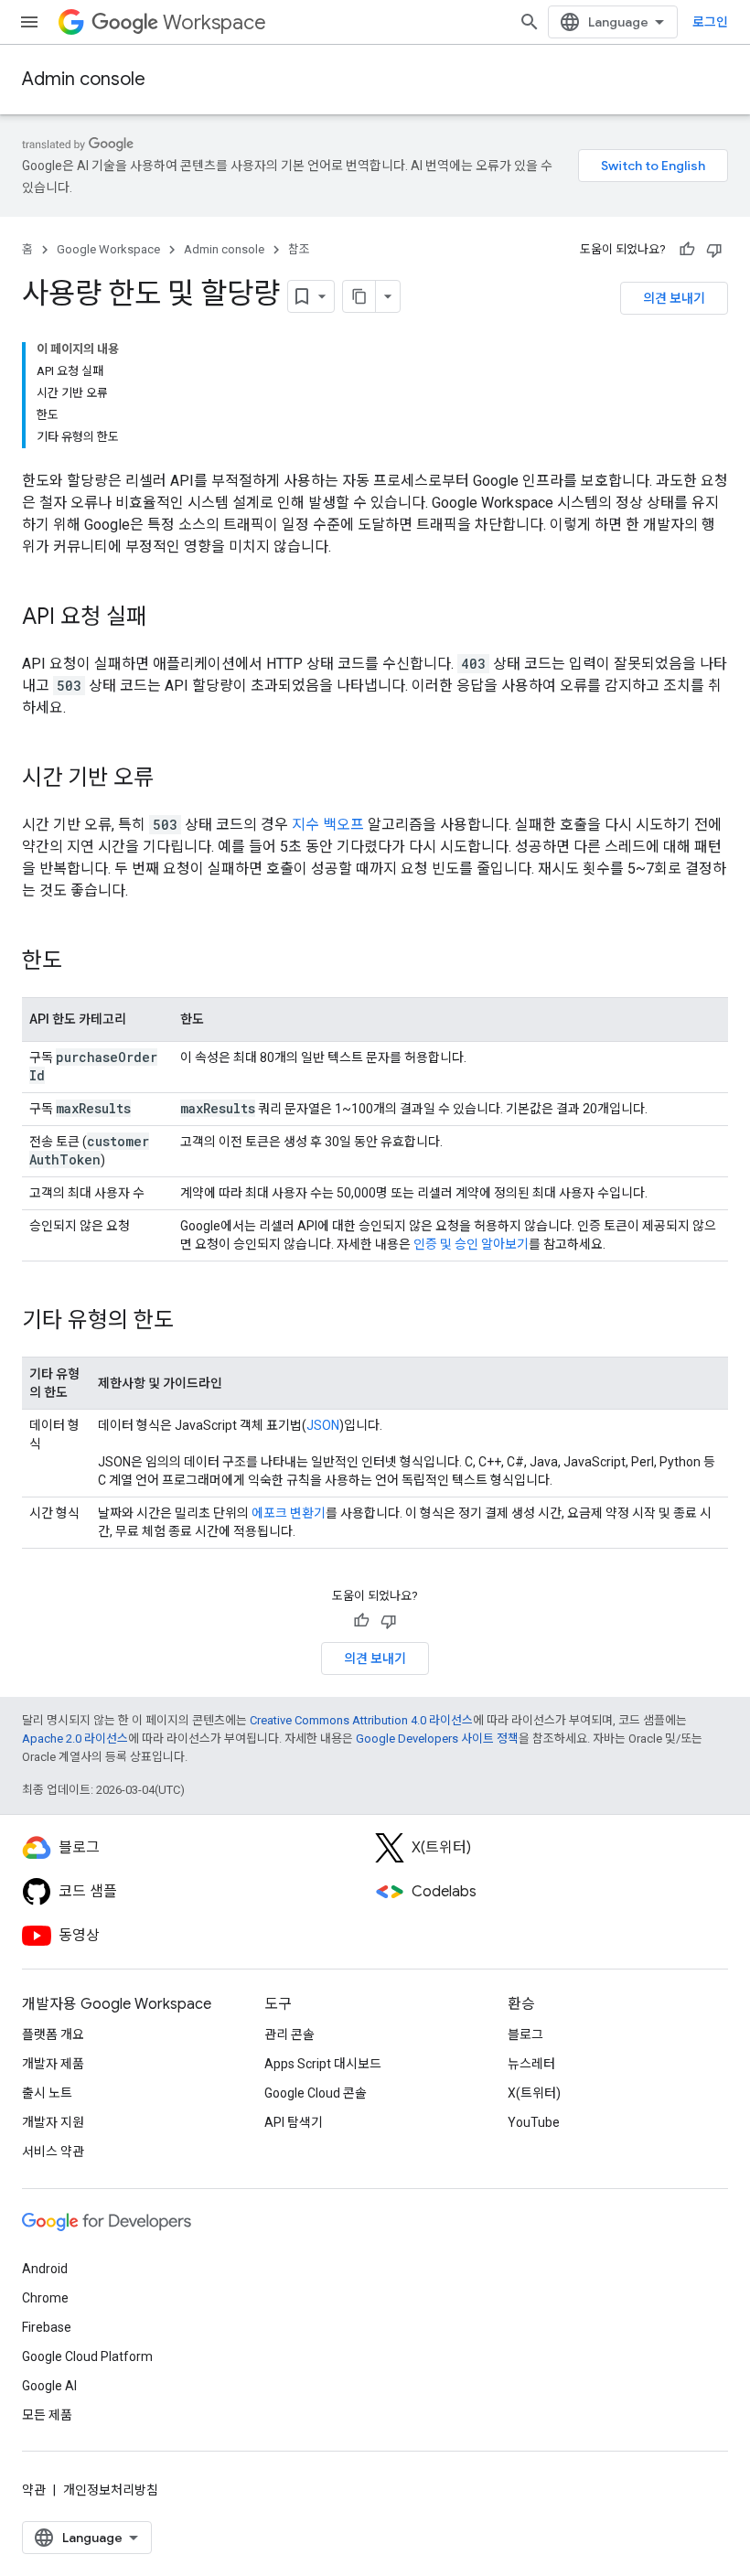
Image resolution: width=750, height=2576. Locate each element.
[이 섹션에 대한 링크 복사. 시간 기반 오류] (172, 779)
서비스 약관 (53, 2152)
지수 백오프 (328, 825)
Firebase (47, 2327)
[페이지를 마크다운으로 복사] (359, 296)
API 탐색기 (294, 2122)
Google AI (49, 2386)
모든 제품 (47, 2415)
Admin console (84, 79)
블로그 (525, 2034)
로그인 (710, 22)
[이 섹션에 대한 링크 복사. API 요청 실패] (165, 618)
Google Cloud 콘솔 (316, 2093)
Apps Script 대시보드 (323, 2064)
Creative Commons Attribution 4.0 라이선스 (361, 1720)
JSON (323, 1425)
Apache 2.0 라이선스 (75, 1739)
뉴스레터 (531, 2064)
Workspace (214, 22)
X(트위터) (534, 2093)
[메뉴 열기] (29, 22)
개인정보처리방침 (111, 2490)
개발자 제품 (53, 2064)
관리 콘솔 (289, 2034)
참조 (299, 249)
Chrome (45, 2298)
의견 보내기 (674, 298)
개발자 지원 (53, 2122)
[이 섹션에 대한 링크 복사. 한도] (80, 962)
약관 (34, 2490)
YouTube (534, 2122)
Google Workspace (108, 249)
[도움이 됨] (687, 250)
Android (45, 2269)
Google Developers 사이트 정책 (437, 1739)
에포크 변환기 (289, 1513)
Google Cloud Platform (87, 2356)
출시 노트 (47, 2093)
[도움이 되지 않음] (714, 250)
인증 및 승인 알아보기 (471, 1244)
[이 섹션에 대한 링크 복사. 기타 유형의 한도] (192, 1322)
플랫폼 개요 (53, 2034)
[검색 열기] (530, 22)
